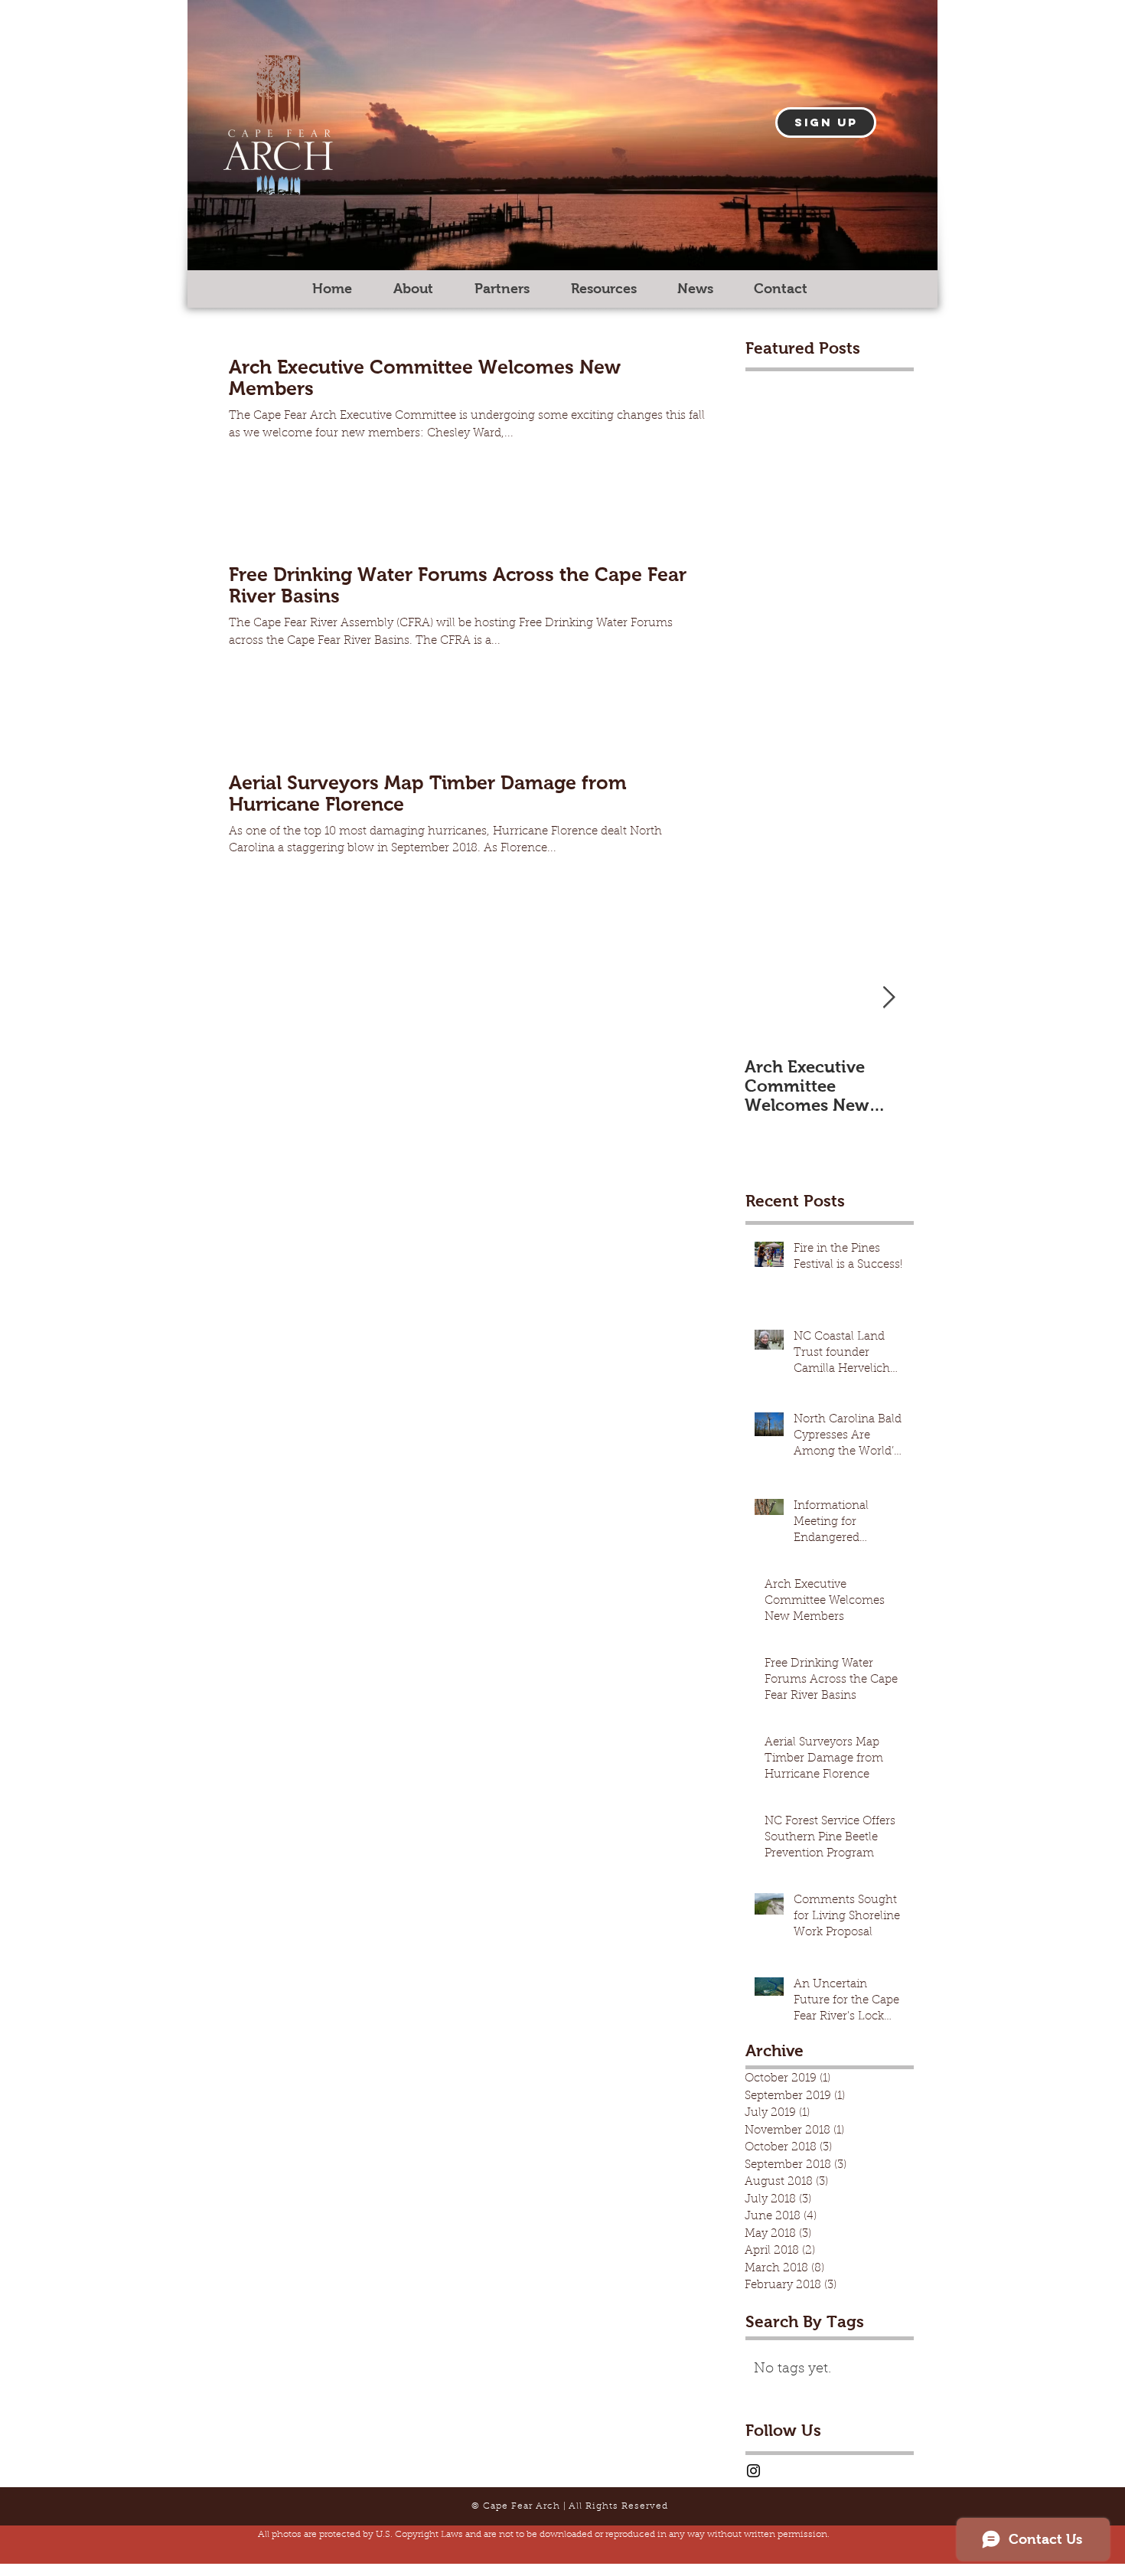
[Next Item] (889, 998)
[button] (826, 122)
